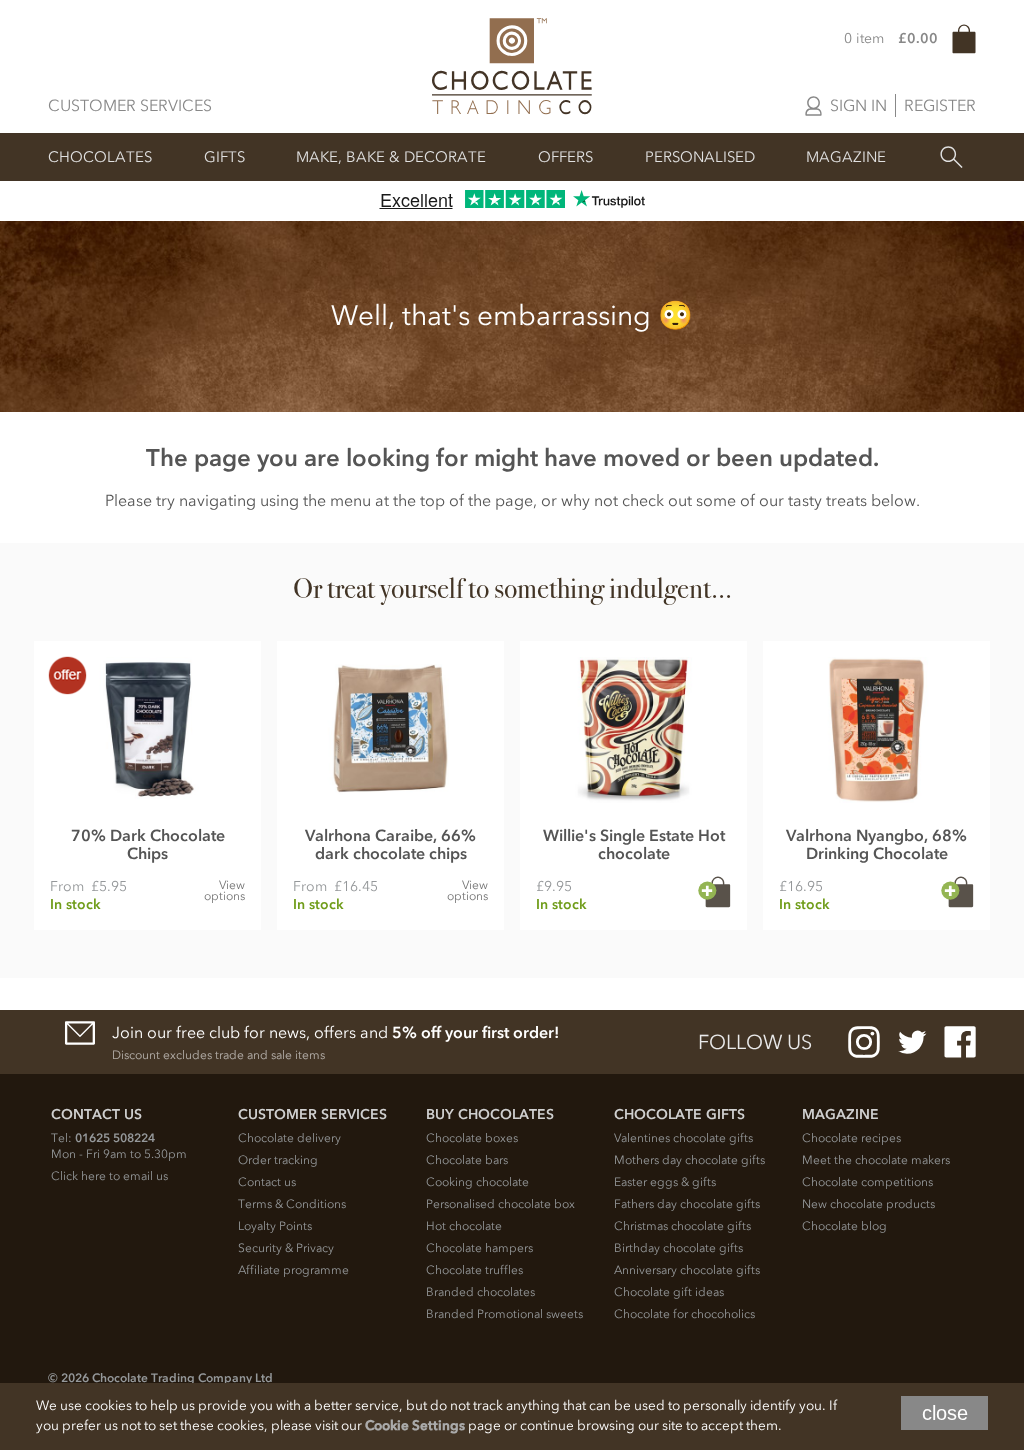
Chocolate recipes (851, 1138)
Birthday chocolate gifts (678, 1248)
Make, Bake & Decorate (391, 157)
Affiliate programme (293, 1270)
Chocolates (100, 157)
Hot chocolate (464, 1226)
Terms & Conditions (292, 1204)
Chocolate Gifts (679, 1114)
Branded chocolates (480, 1292)
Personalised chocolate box (500, 1204)
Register (940, 105)
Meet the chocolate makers (876, 1160)
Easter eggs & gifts (665, 1182)
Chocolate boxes (472, 1138)
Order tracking (278, 1160)
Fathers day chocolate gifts (687, 1204)
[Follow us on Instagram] (864, 1042)
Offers (565, 157)
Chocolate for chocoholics (684, 1314)
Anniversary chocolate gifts (687, 1270)
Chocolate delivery (289, 1138)
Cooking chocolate (477, 1182)
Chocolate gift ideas (669, 1292)
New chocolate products (868, 1204)
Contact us (267, 1182)
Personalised (700, 157)
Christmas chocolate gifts (682, 1226)
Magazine (846, 157)
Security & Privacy (286, 1248)
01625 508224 (115, 1138)
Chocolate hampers (479, 1248)
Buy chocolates (490, 1114)
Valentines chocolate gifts (683, 1138)
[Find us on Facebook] (960, 1042)
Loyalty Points (275, 1226)
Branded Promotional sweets (504, 1314)
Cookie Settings (415, 1425)
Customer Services (130, 105)
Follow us (755, 1042)
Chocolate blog (844, 1226)
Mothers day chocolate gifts (689, 1160)
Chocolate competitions (867, 1182)
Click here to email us (109, 1176)
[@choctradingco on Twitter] (912, 1042)
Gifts (224, 157)
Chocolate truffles (474, 1270)
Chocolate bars (467, 1160)
